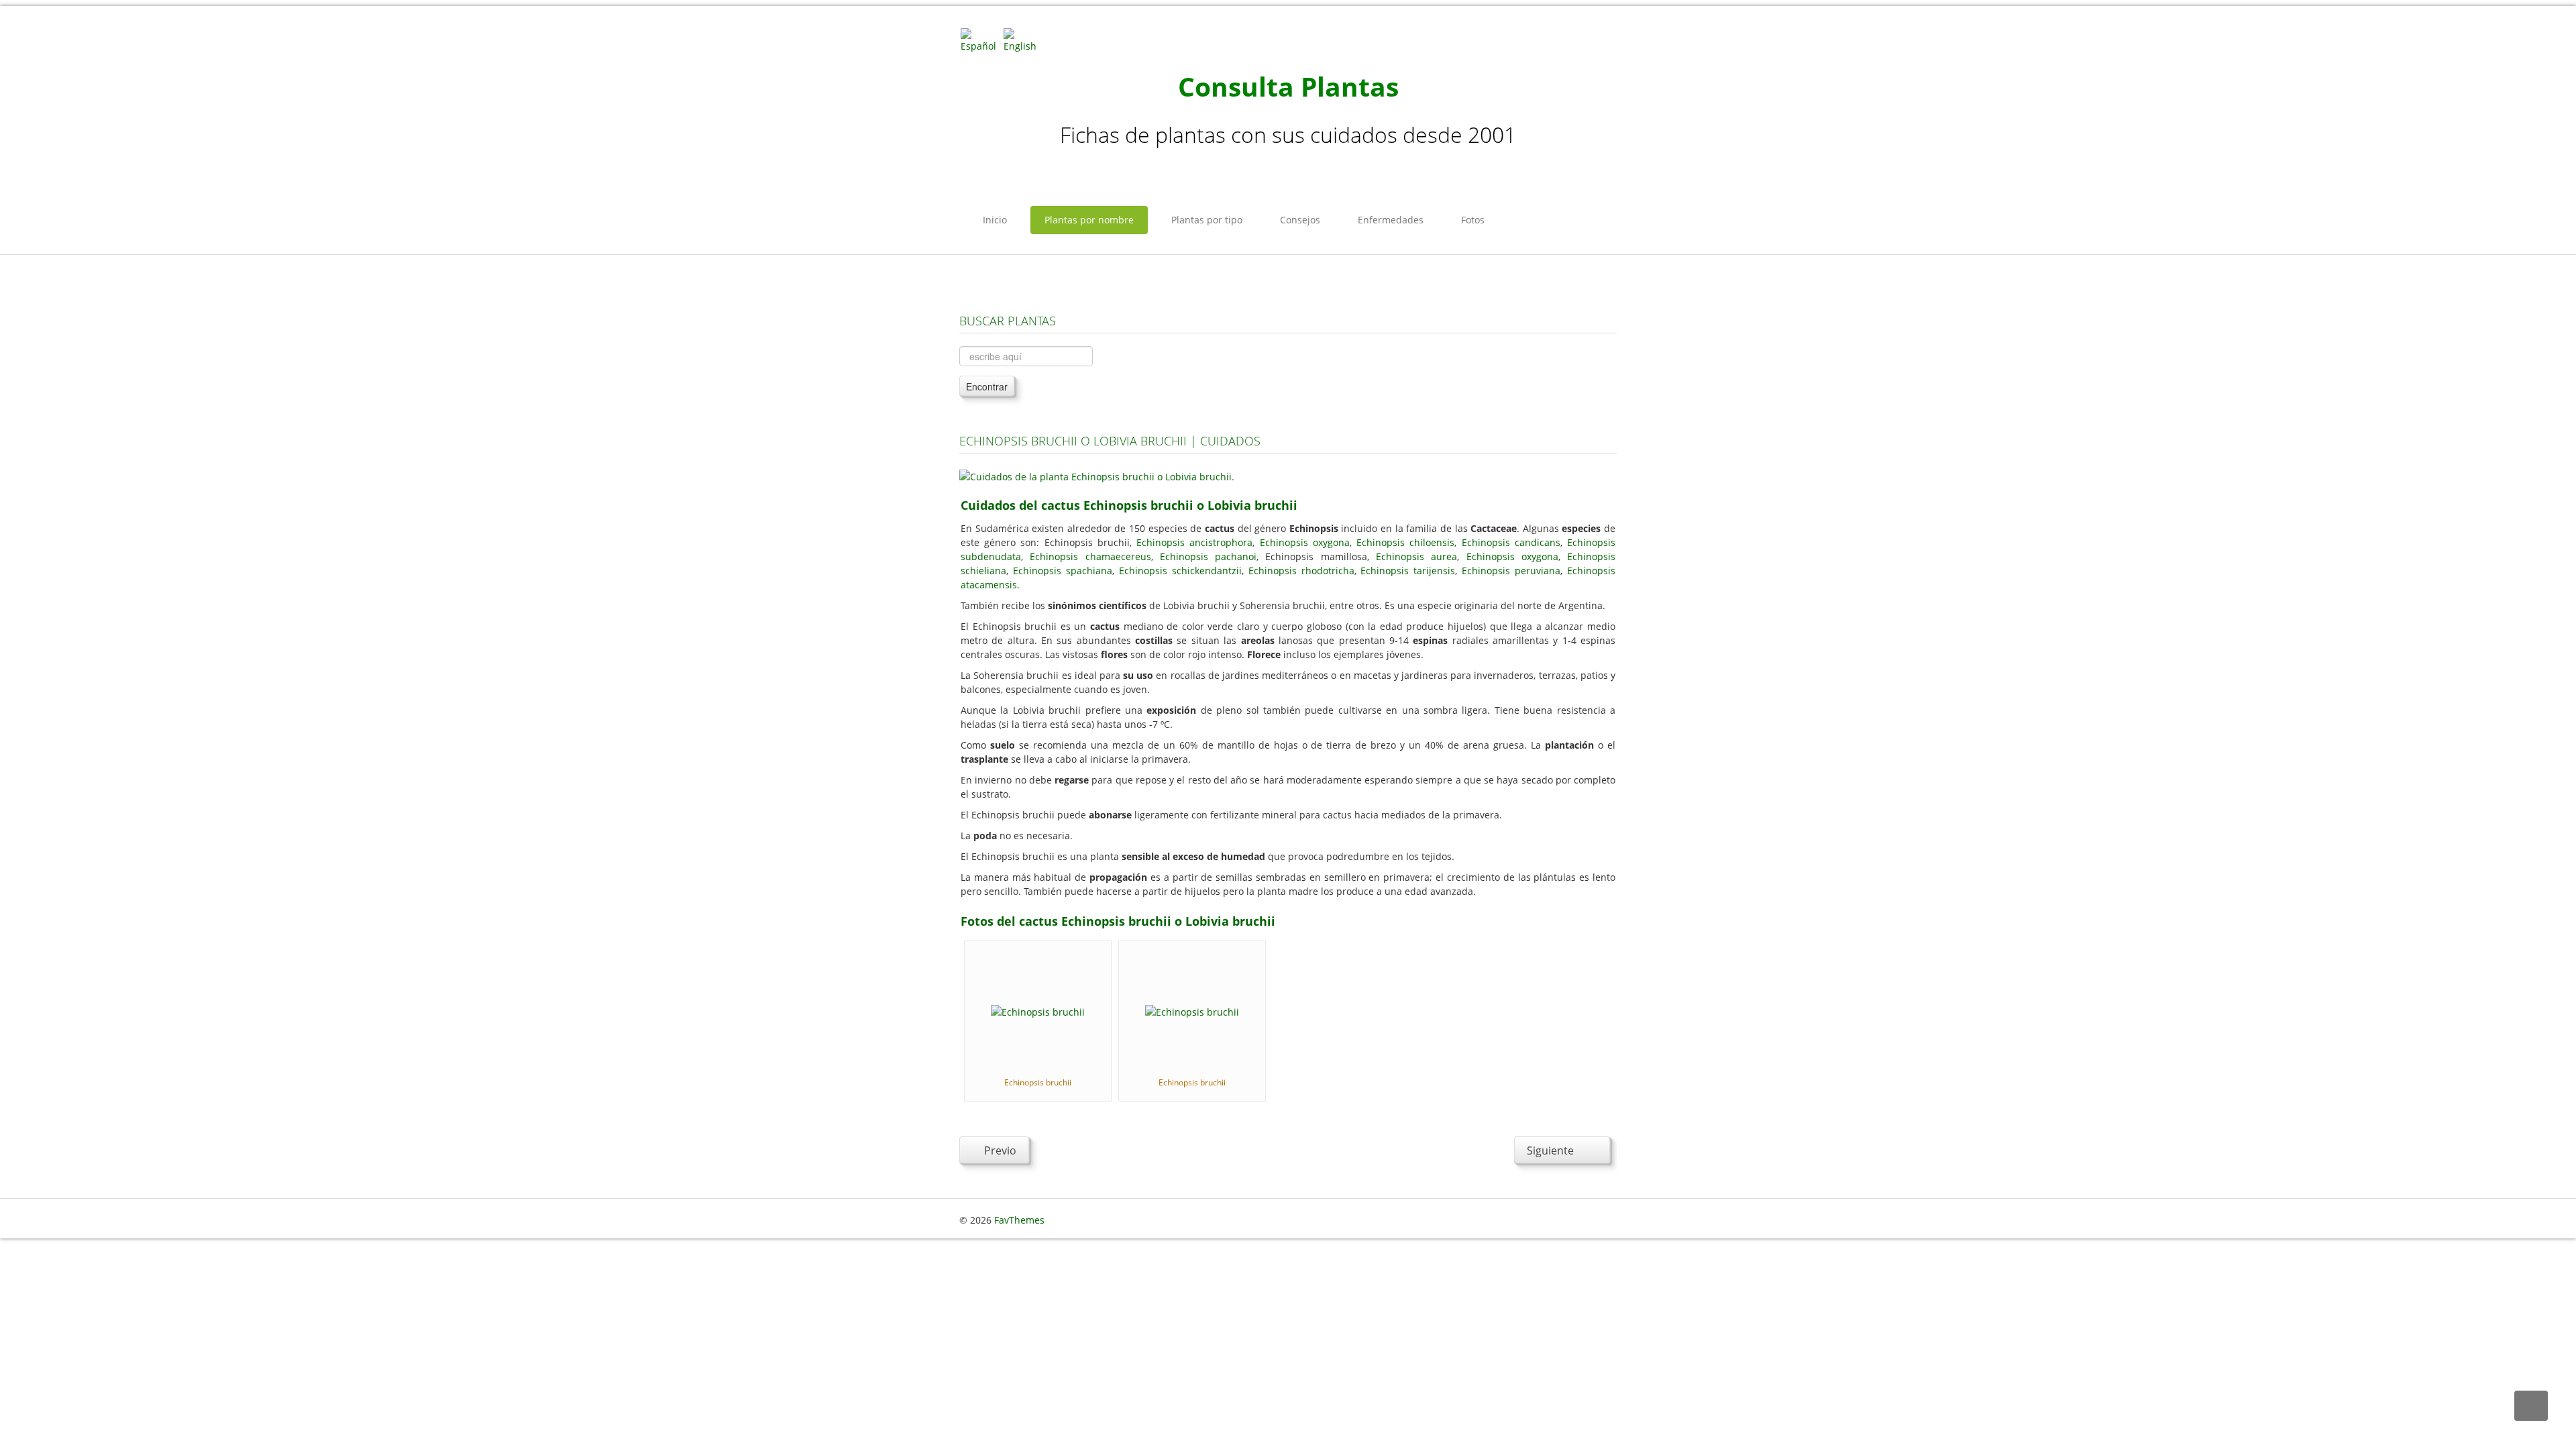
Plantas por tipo (1207, 220)
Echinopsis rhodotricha (1301, 571)
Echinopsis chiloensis (1405, 542)
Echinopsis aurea (1416, 556)
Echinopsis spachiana (1063, 571)
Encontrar (987, 386)
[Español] (981, 39)
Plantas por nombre (1089, 220)
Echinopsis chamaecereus (1090, 556)
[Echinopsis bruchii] (1038, 1011)
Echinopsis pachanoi (1208, 556)
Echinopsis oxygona (1305, 542)
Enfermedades (1391, 220)
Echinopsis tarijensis (1408, 571)
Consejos (1300, 220)
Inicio (995, 220)
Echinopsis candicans (1511, 542)
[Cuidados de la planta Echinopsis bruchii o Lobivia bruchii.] (1097, 475)
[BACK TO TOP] (2531, 1406)
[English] (1024, 39)
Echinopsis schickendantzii (1180, 571)
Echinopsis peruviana (1511, 571)
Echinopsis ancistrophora (1194, 542)
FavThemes (1019, 1220)
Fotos (1473, 220)
